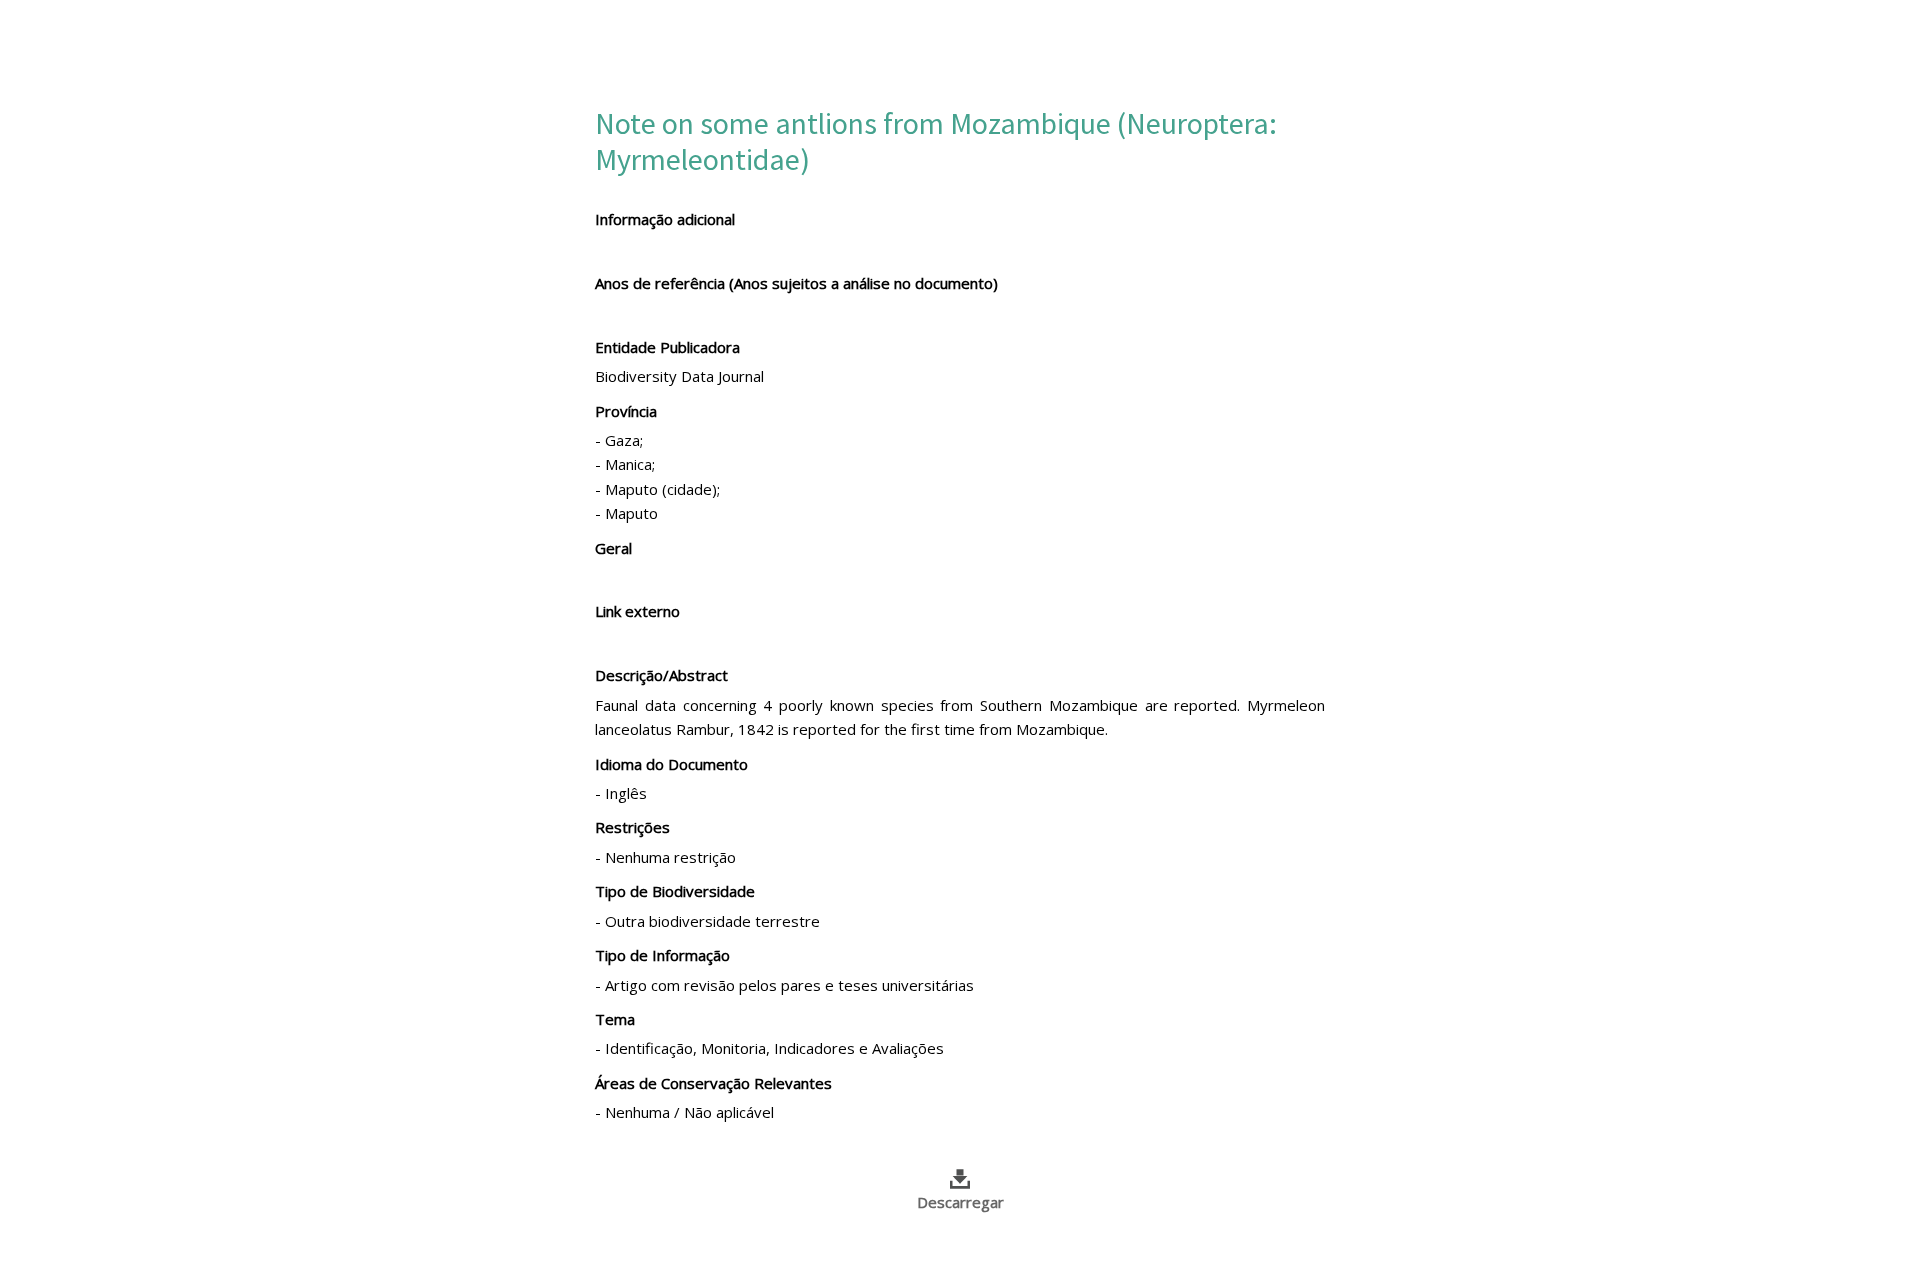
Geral (613, 548)
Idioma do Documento (671, 764)
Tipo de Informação (662, 955)
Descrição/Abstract (661, 675)
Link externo (637, 611)
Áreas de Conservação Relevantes (713, 1083)
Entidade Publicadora (667, 347)
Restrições (632, 827)
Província (626, 411)
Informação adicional (665, 219)
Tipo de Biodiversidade (675, 891)
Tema (615, 1019)
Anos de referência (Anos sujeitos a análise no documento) (796, 283)
